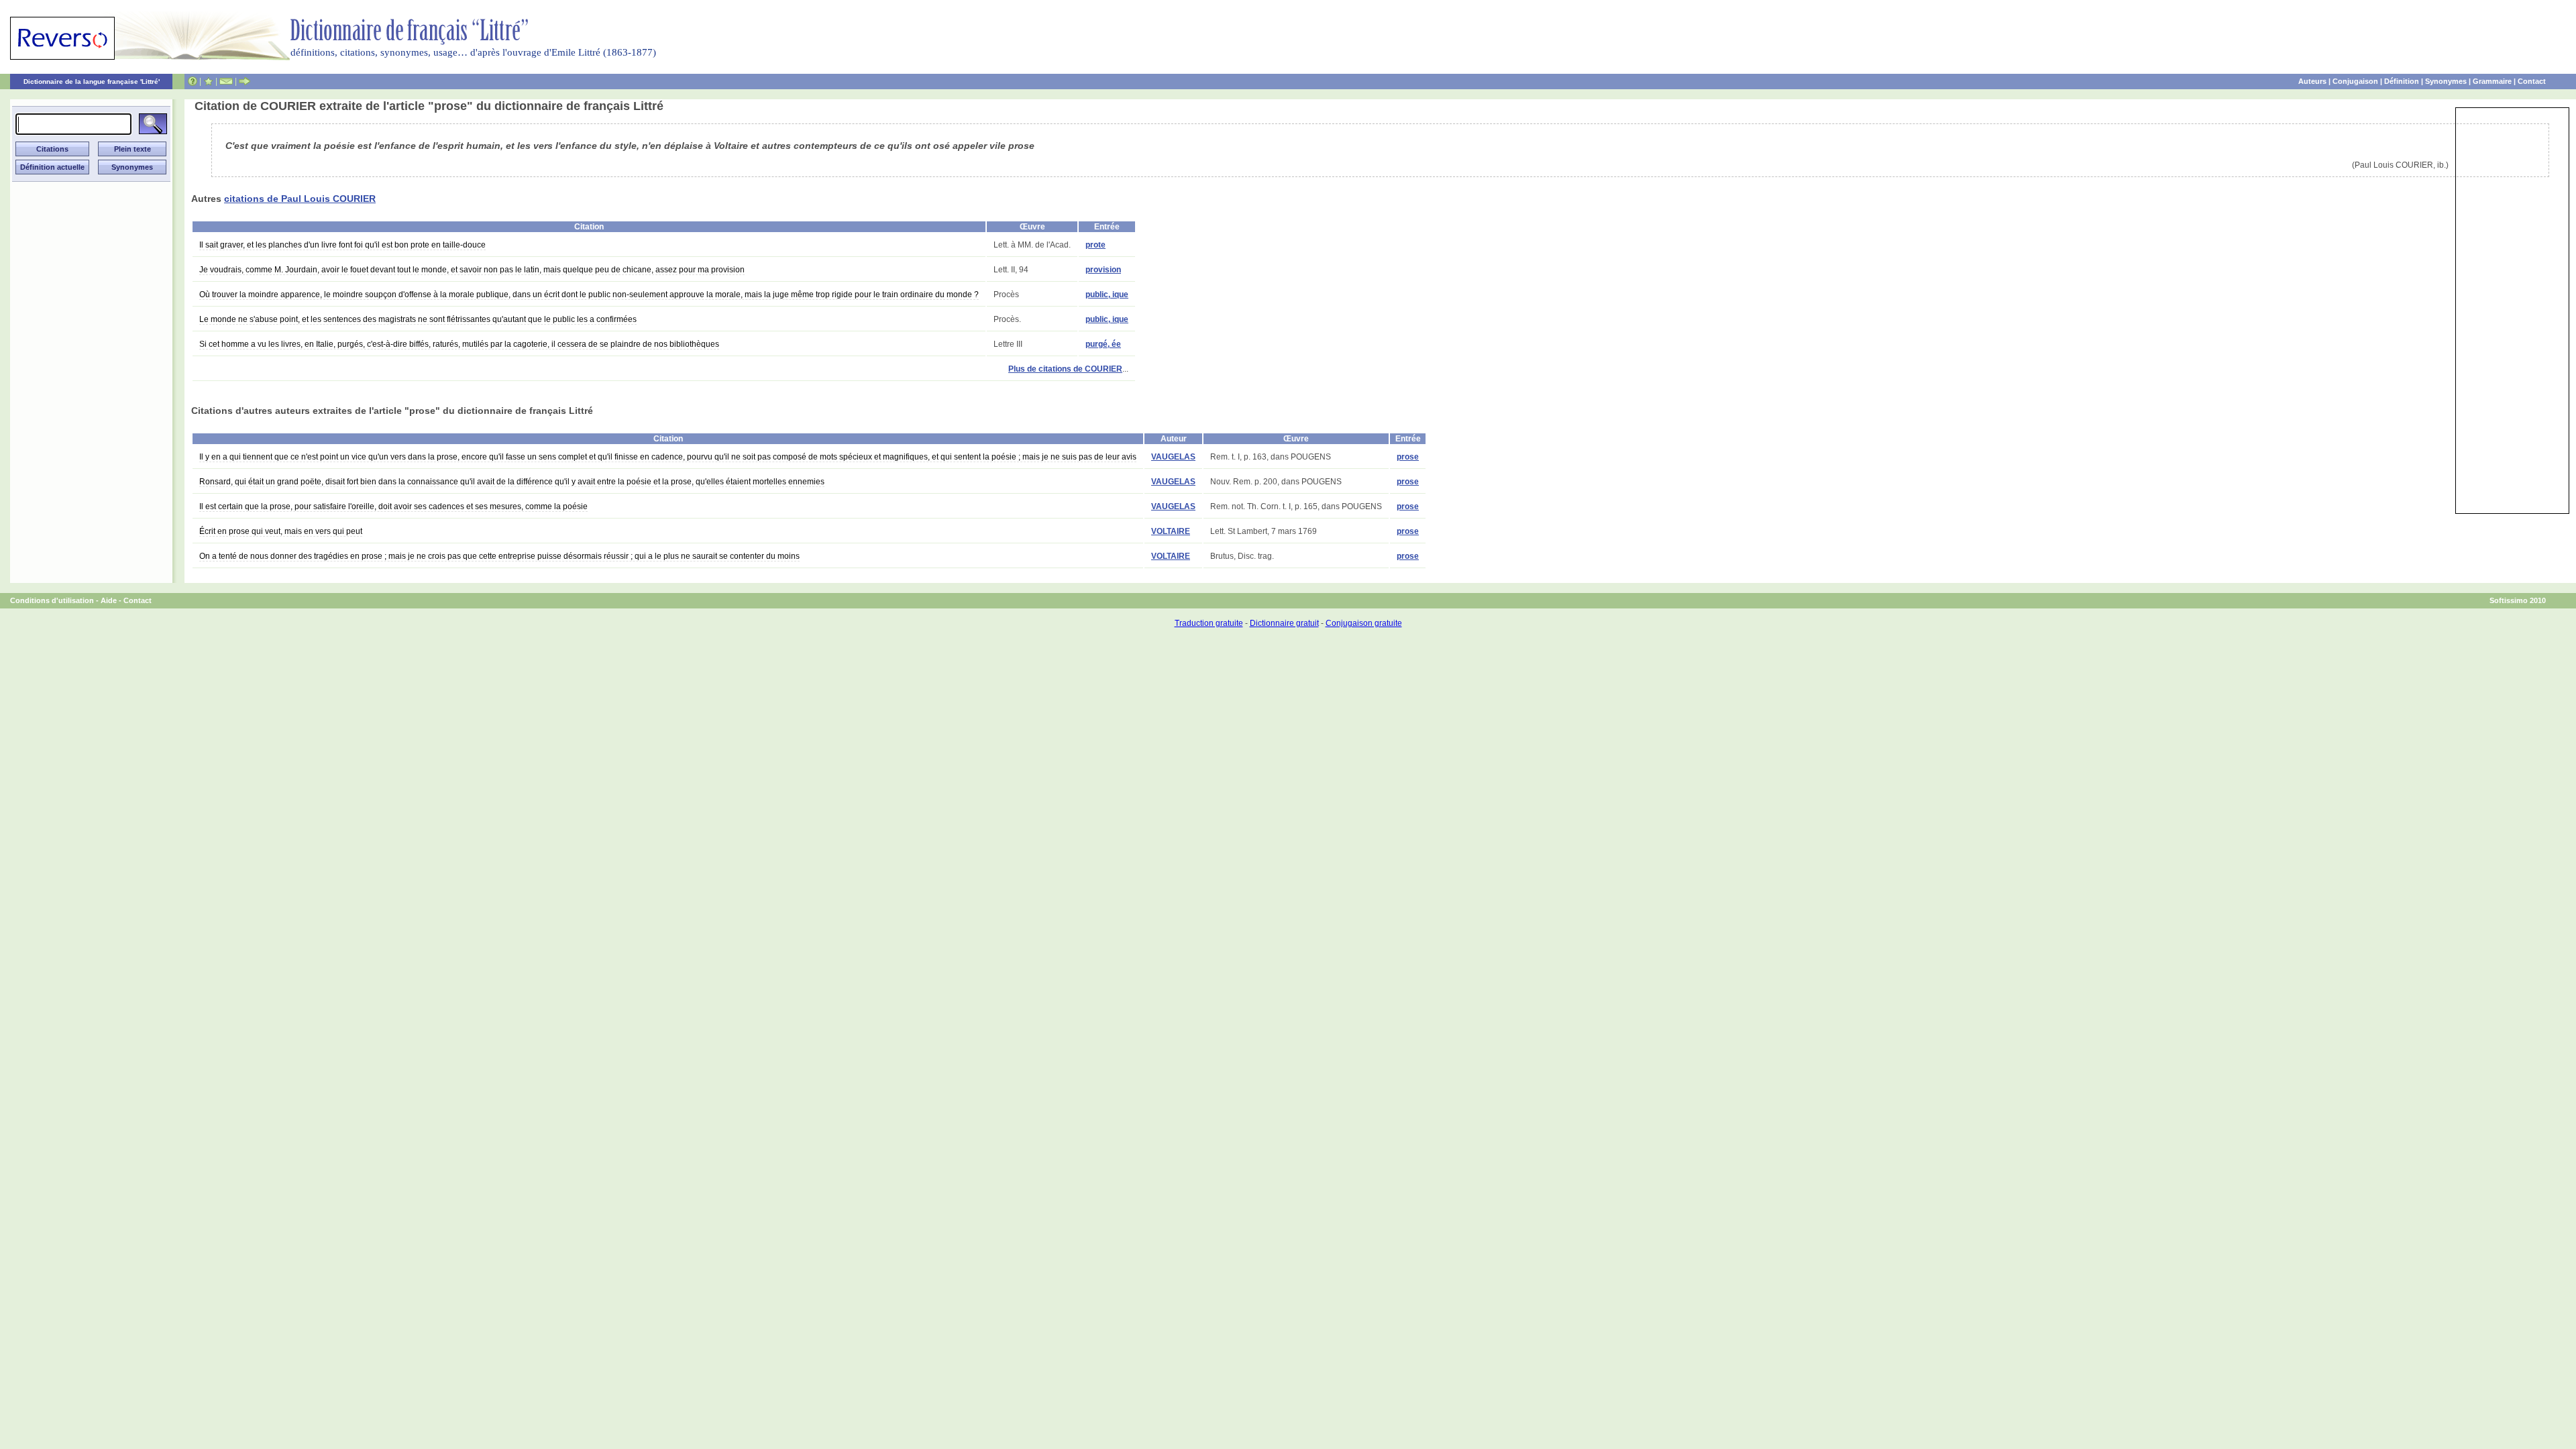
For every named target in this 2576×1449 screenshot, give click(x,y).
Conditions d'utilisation (52, 600)
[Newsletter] (226, 81)
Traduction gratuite (1209, 623)
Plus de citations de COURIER (1065, 369)
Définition (2402, 81)
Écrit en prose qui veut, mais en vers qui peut (281, 531)
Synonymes (2446, 81)
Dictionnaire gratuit (1284, 623)
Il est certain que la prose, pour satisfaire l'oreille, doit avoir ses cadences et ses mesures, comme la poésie (393, 506)
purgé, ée (1103, 344)
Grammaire (2492, 81)
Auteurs (2312, 81)
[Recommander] (245, 81)
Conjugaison (2355, 81)
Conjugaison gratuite (1364, 623)
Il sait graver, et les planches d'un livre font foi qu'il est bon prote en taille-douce (342, 245)
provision (1103, 270)
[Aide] (193, 81)
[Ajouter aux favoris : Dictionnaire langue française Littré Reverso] (208, 81)
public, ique (1107, 294)
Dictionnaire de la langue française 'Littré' (92, 82)
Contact (2532, 81)
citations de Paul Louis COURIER (300, 199)
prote (1095, 245)
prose (1408, 457)
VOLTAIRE (1171, 531)
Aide (109, 600)
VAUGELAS (1173, 457)
